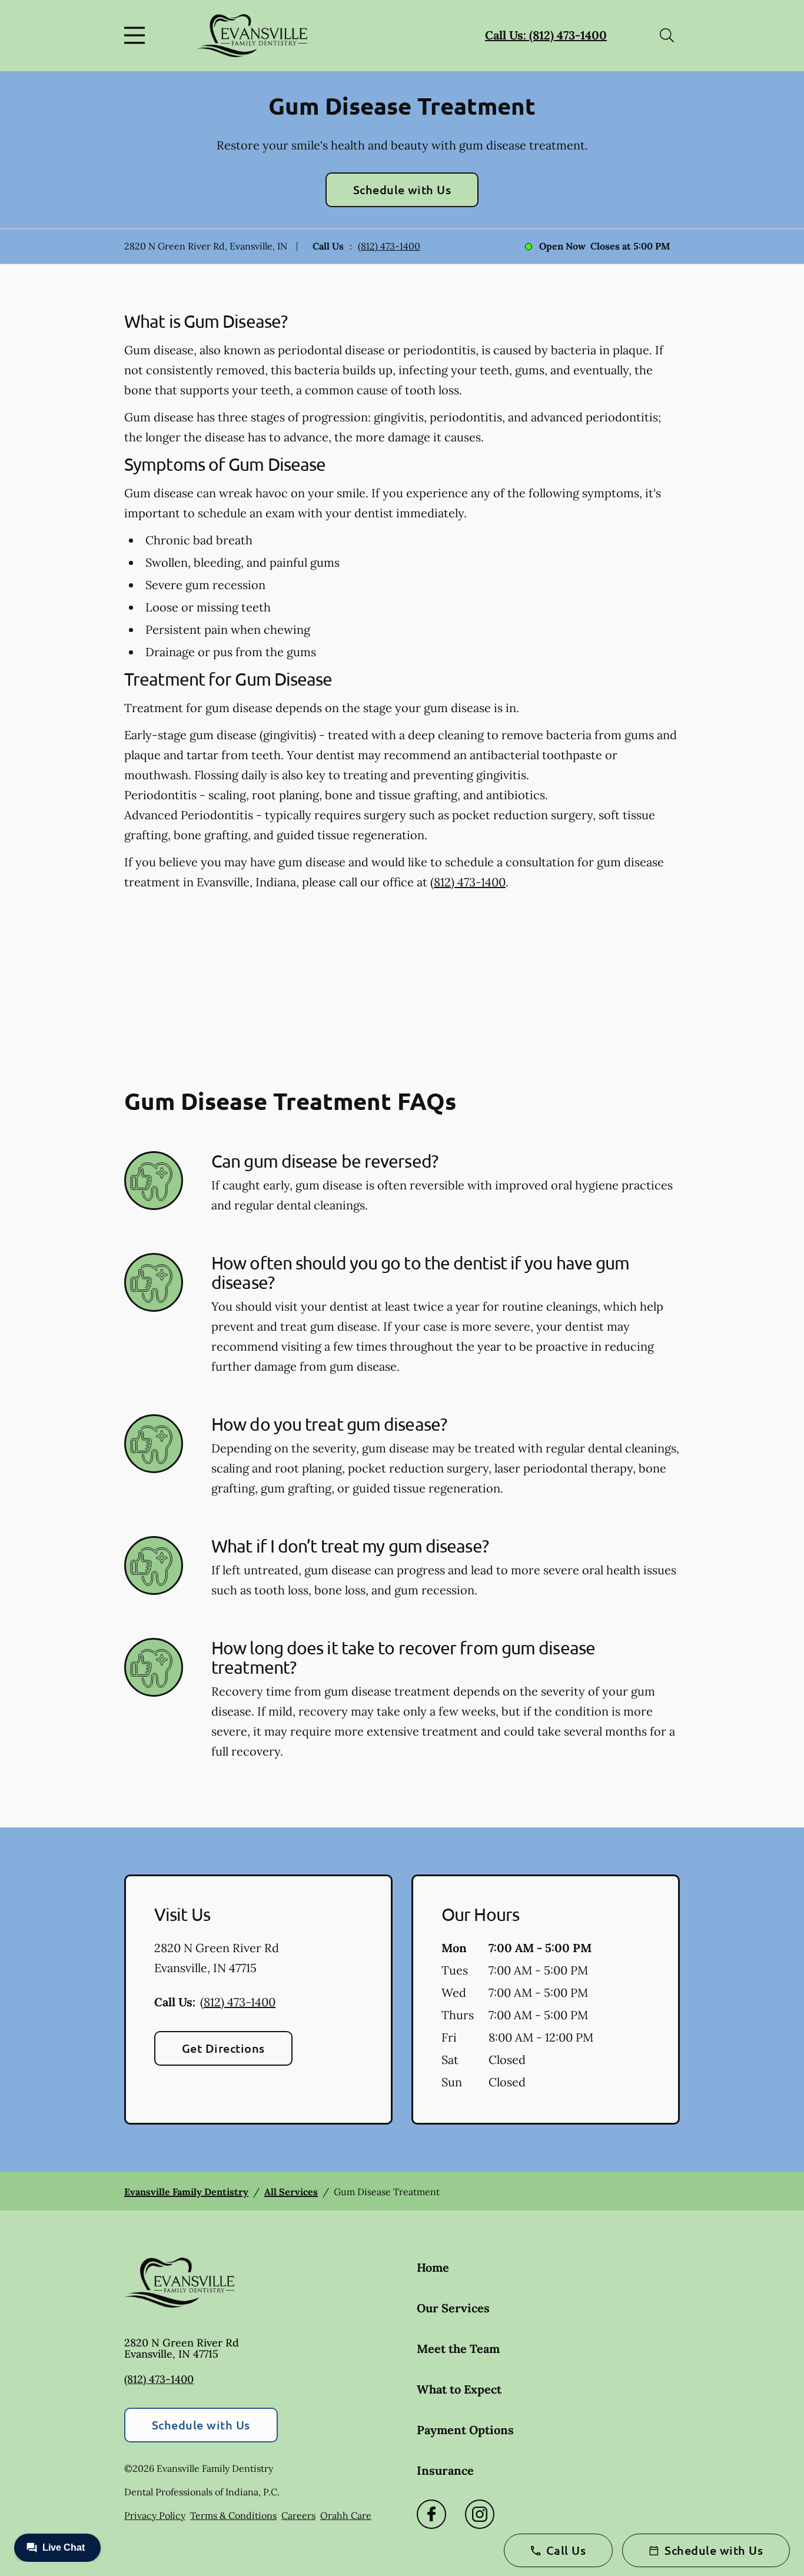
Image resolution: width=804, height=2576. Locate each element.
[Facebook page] (431, 2514)
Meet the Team (458, 2349)
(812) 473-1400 (389, 246)
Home (433, 2267)
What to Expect (459, 2389)
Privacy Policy (155, 2515)
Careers (298, 2515)
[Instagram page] (480, 2514)
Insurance (445, 2470)
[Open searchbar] (667, 35)
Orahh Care (346, 2515)
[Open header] (137, 35)
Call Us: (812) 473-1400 (546, 35)
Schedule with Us (402, 190)
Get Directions (223, 2048)
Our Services (453, 2308)
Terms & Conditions (233, 2515)
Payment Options (465, 2430)
